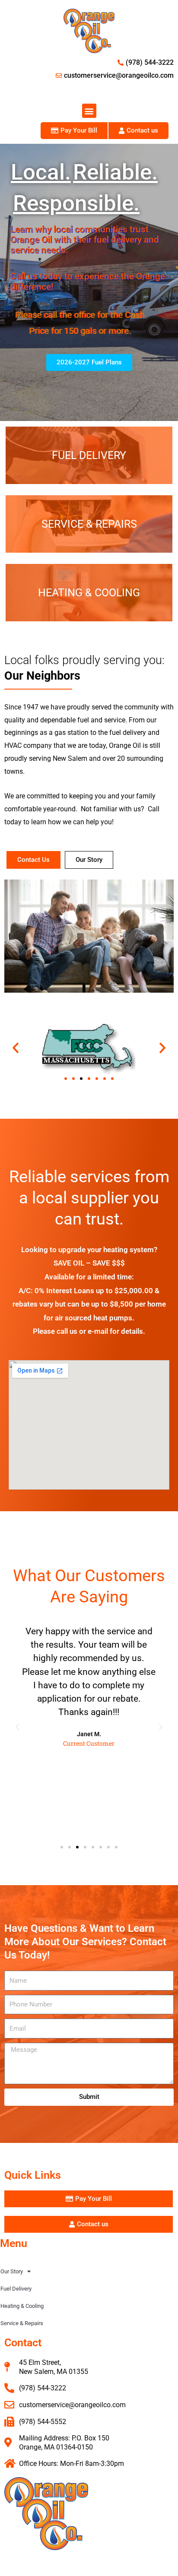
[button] (89, 111)
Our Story (12, 2271)
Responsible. (76, 203)
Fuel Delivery (16, 2289)
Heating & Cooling (22, 2306)
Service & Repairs (22, 2323)
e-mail (98, 1331)
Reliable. (115, 172)
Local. (41, 172)
